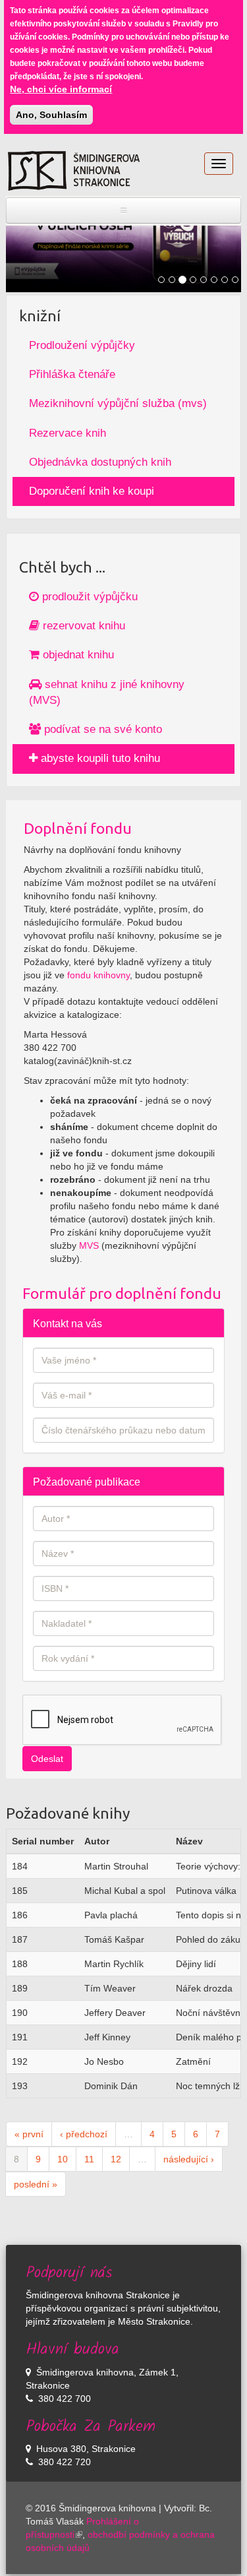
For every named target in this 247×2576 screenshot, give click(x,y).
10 (63, 2159)
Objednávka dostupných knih (100, 462)
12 (116, 2159)
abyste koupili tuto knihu (99, 758)
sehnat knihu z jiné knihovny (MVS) (107, 692)
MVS (89, 1245)
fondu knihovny (98, 975)
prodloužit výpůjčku (88, 597)
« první (29, 2134)
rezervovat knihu (82, 626)
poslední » (36, 2184)
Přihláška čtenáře (72, 374)
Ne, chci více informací (61, 89)
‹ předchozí (84, 2134)
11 (89, 2159)
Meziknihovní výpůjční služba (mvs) (118, 403)
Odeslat (47, 1759)
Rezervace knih (68, 433)
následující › (189, 2159)
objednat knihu (77, 655)
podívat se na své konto (101, 729)
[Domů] (74, 171)
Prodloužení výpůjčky (82, 345)
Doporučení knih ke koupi (92, 491)
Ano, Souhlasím (51, 115)
